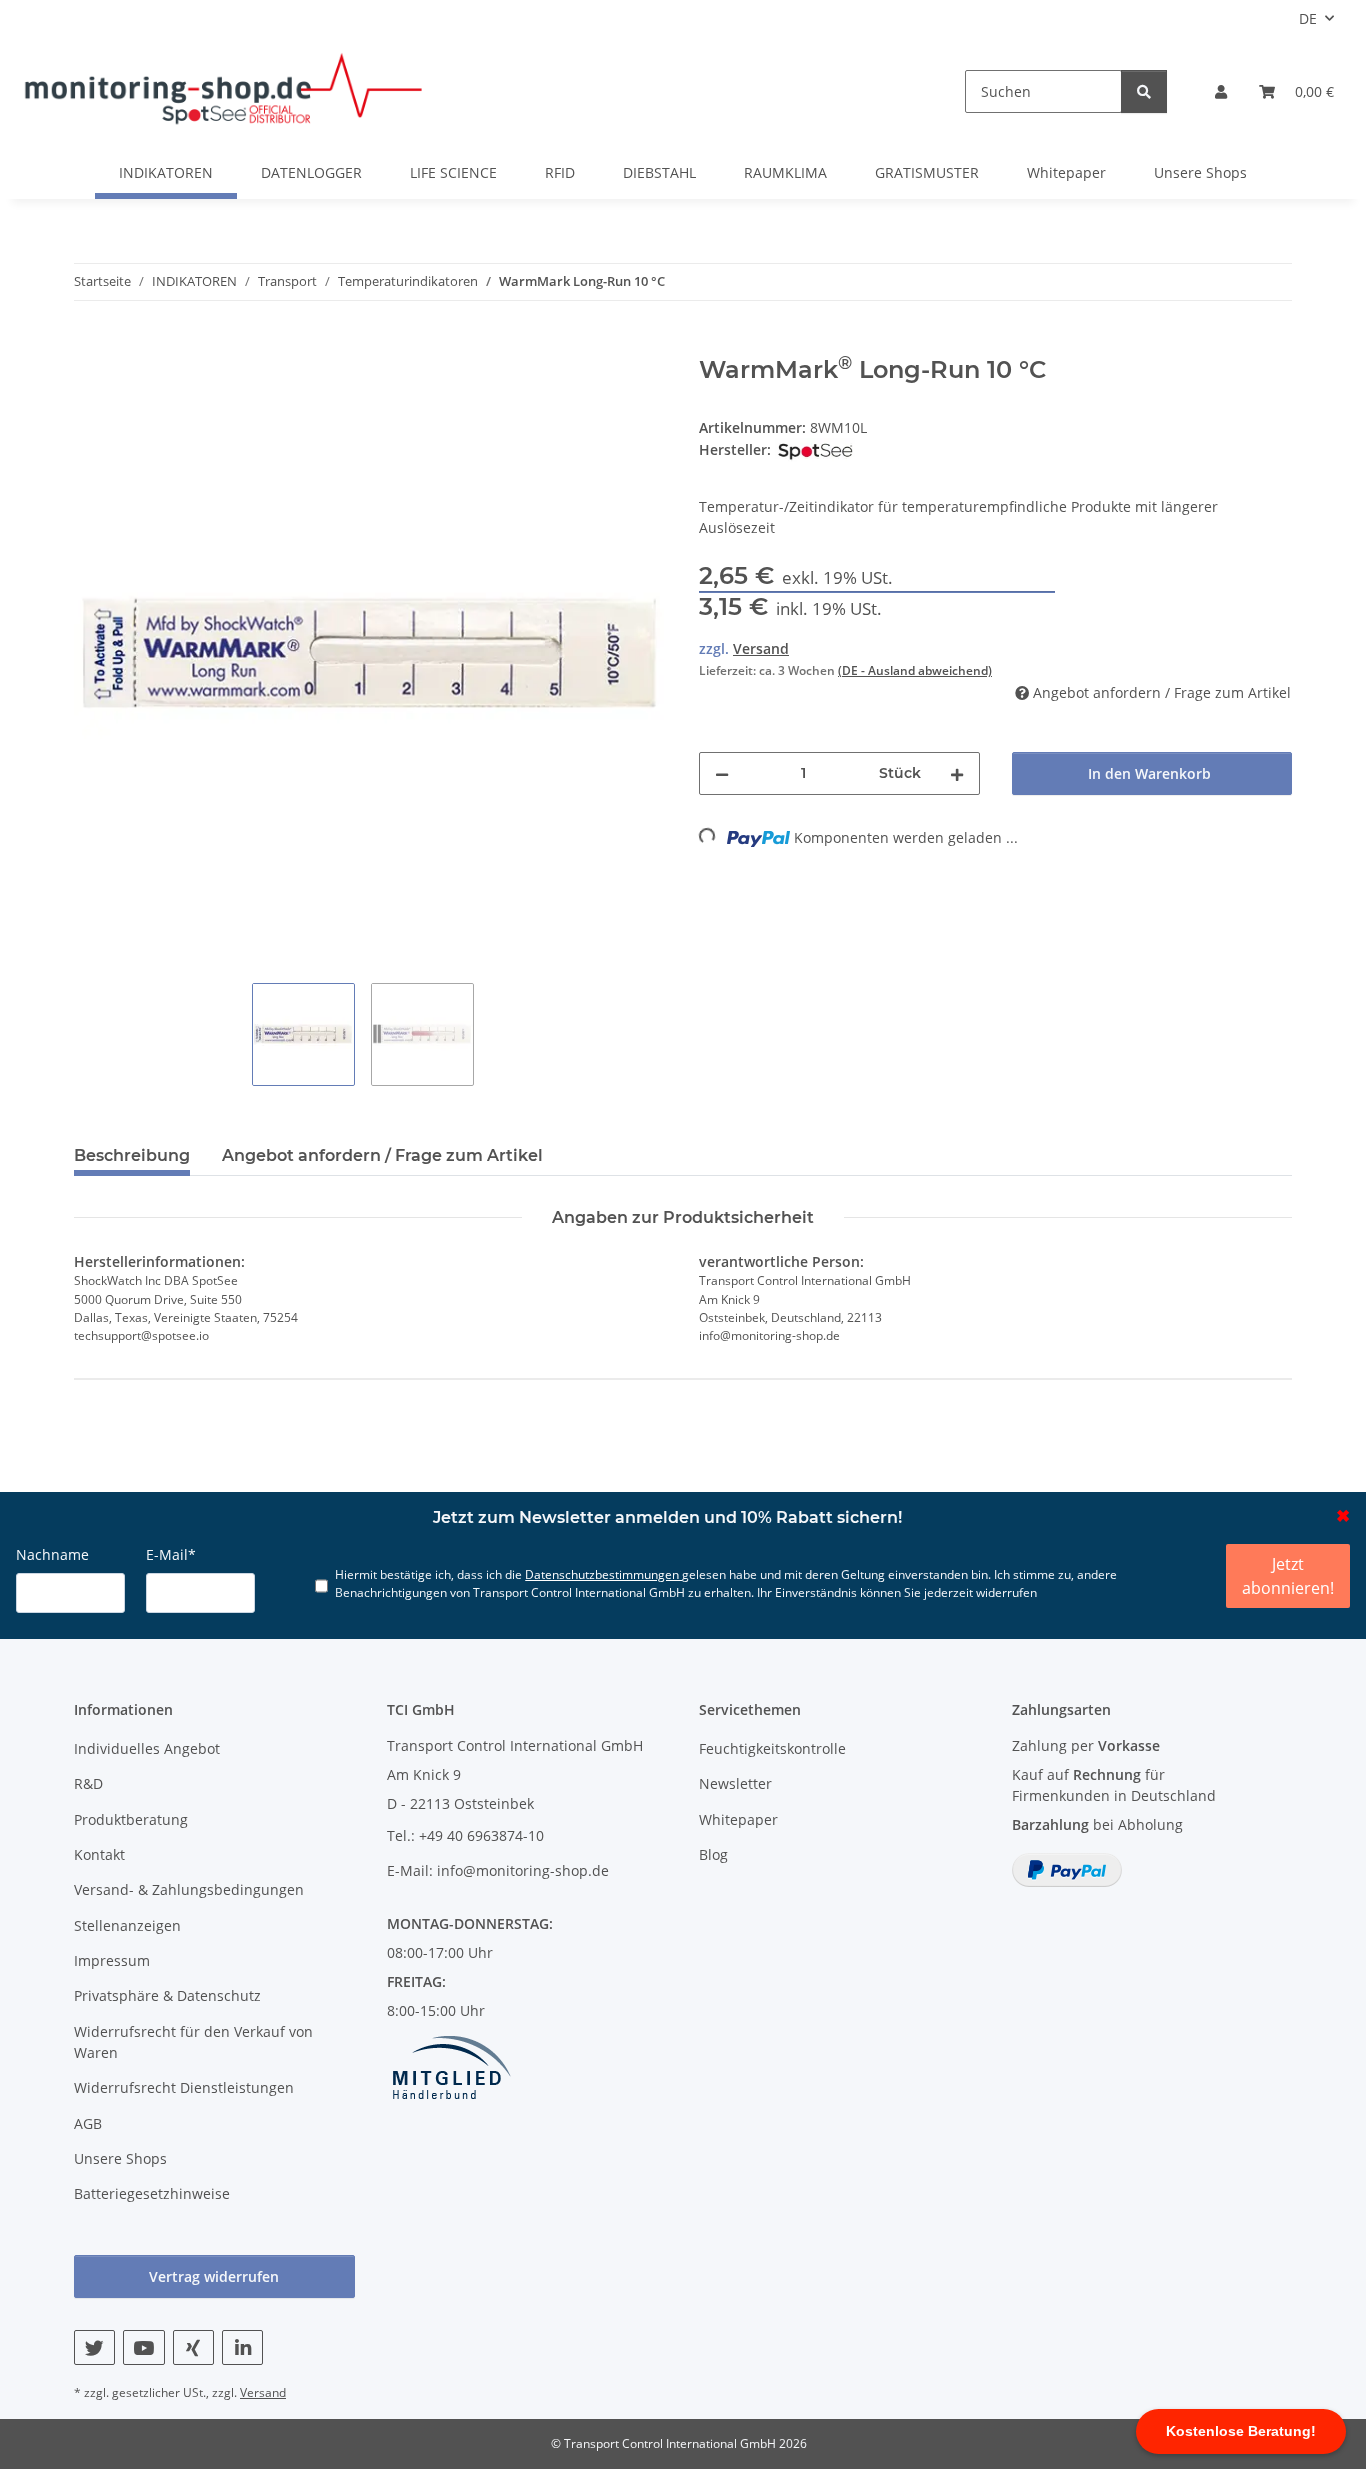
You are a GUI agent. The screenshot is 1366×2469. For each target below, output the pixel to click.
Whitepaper (1066, 172)
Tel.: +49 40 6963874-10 (465, 1835)
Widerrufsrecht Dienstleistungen (184, 2087)
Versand (761, 648)
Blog (713, 1854)
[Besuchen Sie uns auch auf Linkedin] (242, 2347)
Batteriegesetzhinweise (152, 2193)
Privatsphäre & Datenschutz (167, 1995)
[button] (1221, 91)
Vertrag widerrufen (214, 2276)
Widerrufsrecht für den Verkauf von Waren (193, 2042)
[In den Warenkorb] (90, 345)
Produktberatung (131, 1819)
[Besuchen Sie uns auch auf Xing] (193, 2347)
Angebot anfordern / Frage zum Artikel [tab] (382, 1155)
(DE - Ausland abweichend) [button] (915, 670)
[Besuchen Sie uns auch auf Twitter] (94, 2347)
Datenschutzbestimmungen (603, 1573)
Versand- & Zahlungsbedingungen (189, 1889)
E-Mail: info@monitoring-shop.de (498, 1870)
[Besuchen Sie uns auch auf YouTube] (143, 2347)
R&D (88, 1783)
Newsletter (735, 1783)
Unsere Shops (1200, 172)
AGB (88, 2123)
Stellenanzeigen (127, 1925)
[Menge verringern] (722, 773)
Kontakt (99, 1854)
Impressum (112, 1960)
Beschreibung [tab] (132, 1155)
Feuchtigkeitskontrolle (772, 1748)
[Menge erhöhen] (957, 773)
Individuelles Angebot (147, 1748)
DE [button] (1308, 18)
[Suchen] (1144, 91)
